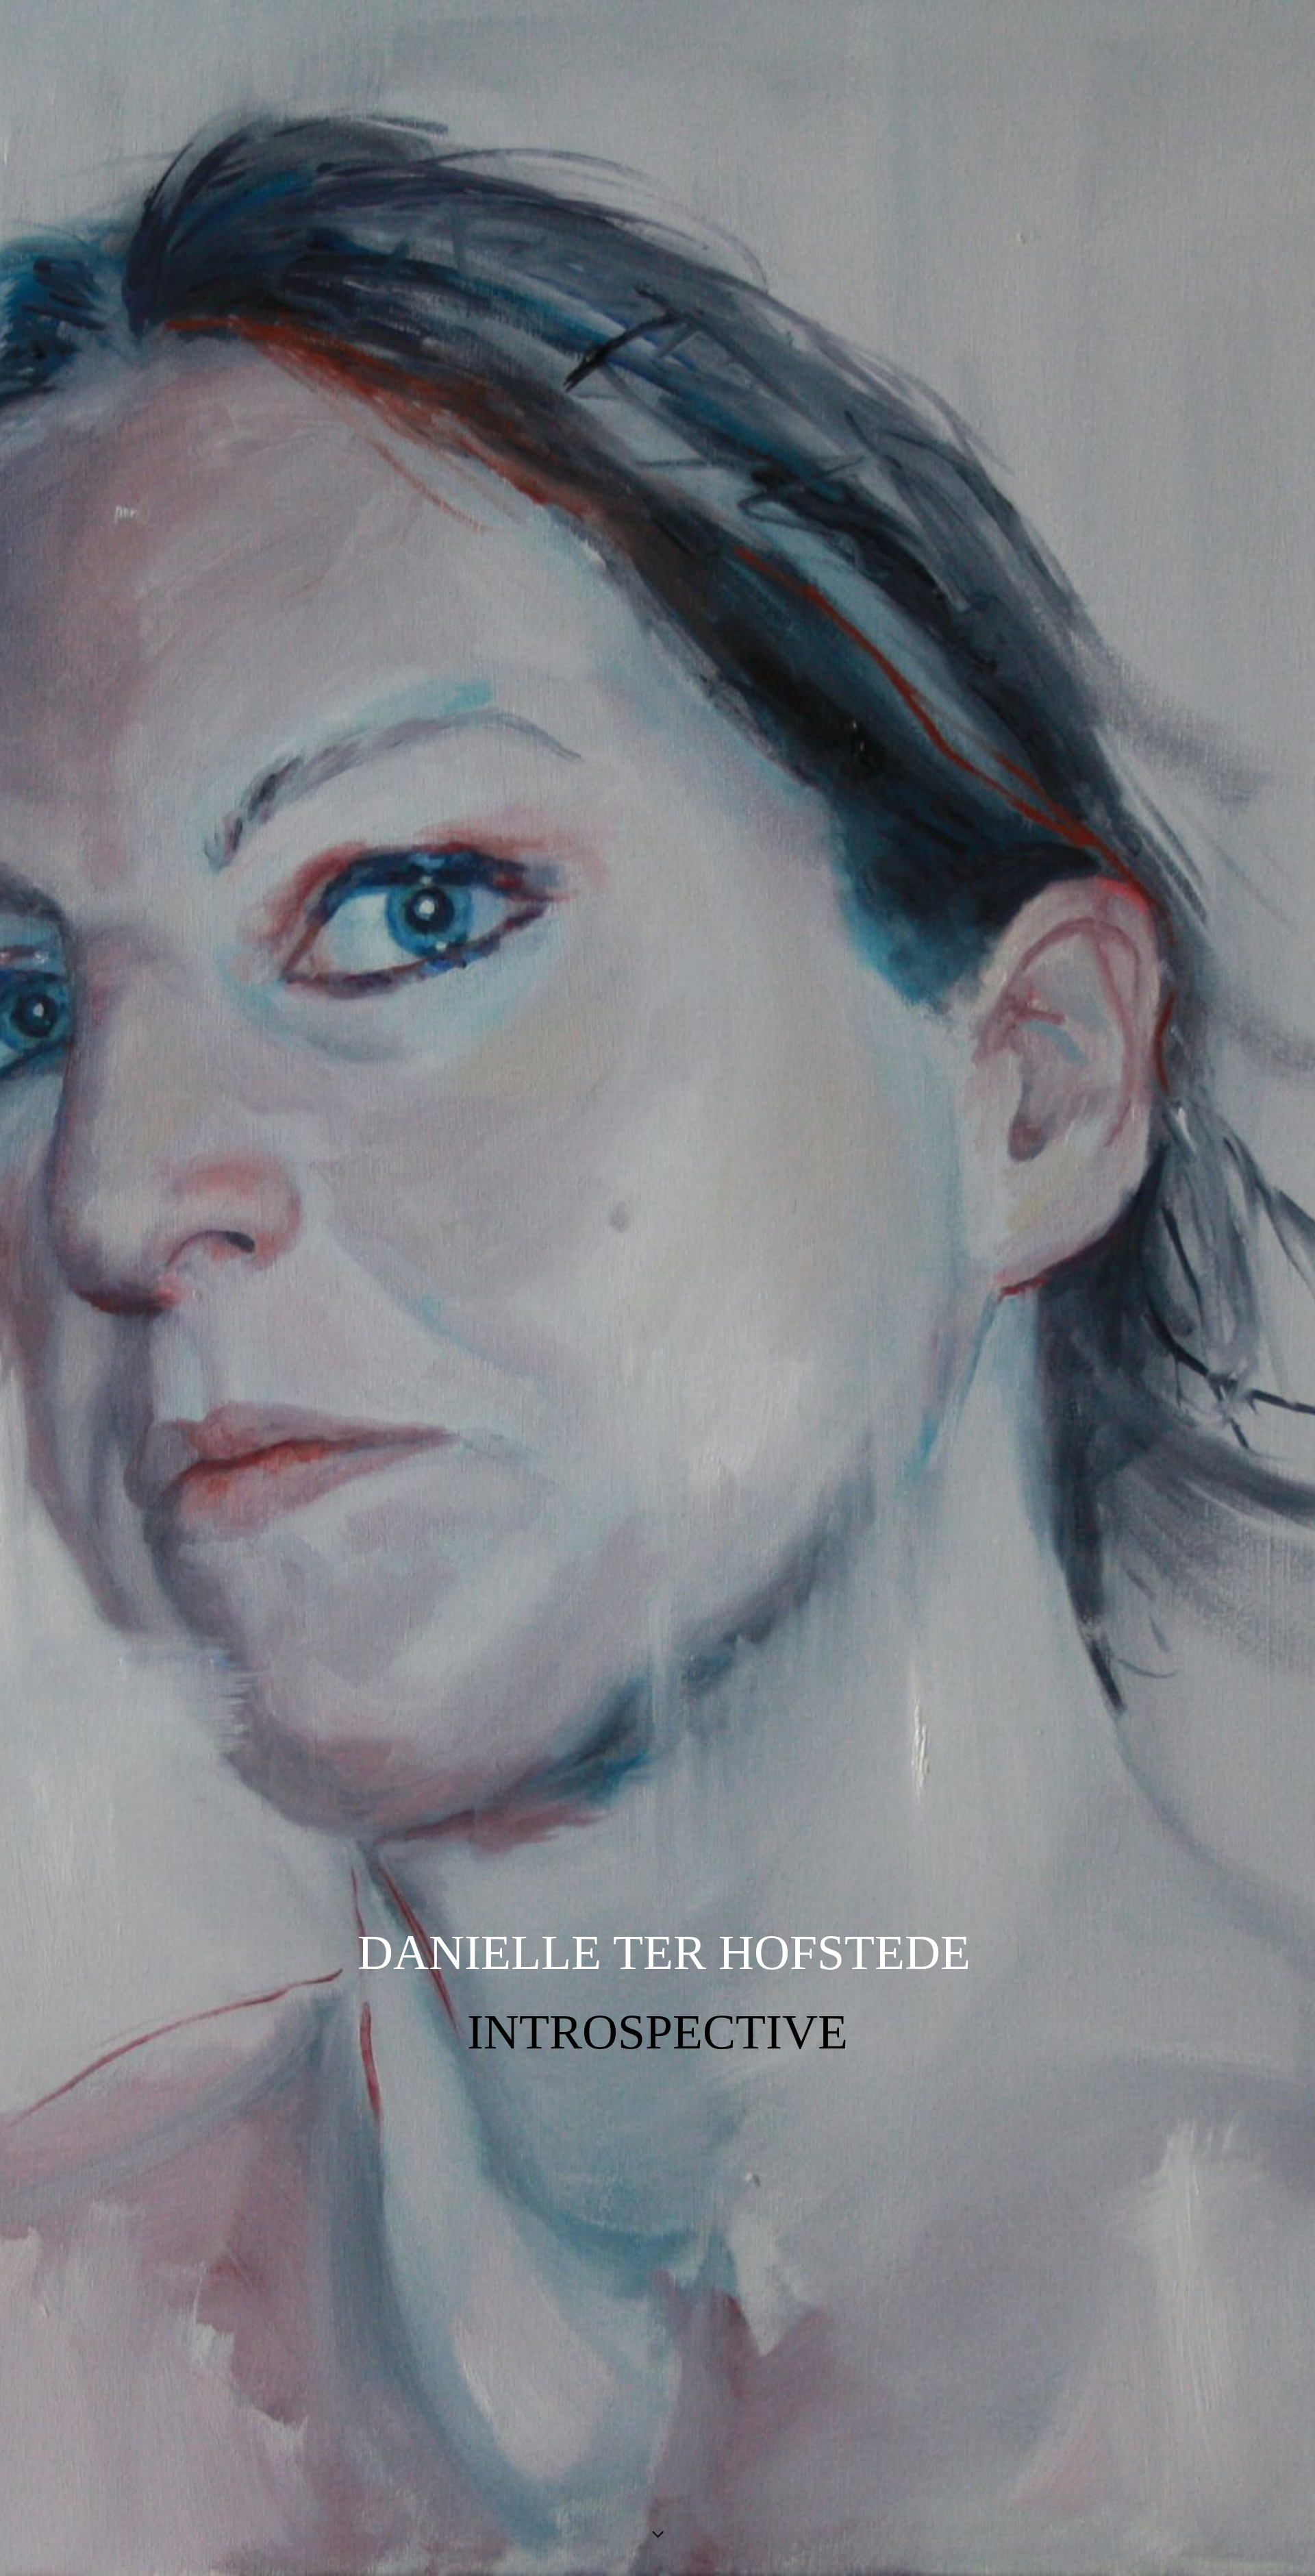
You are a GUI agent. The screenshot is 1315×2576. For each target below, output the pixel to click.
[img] (657, 1288)
